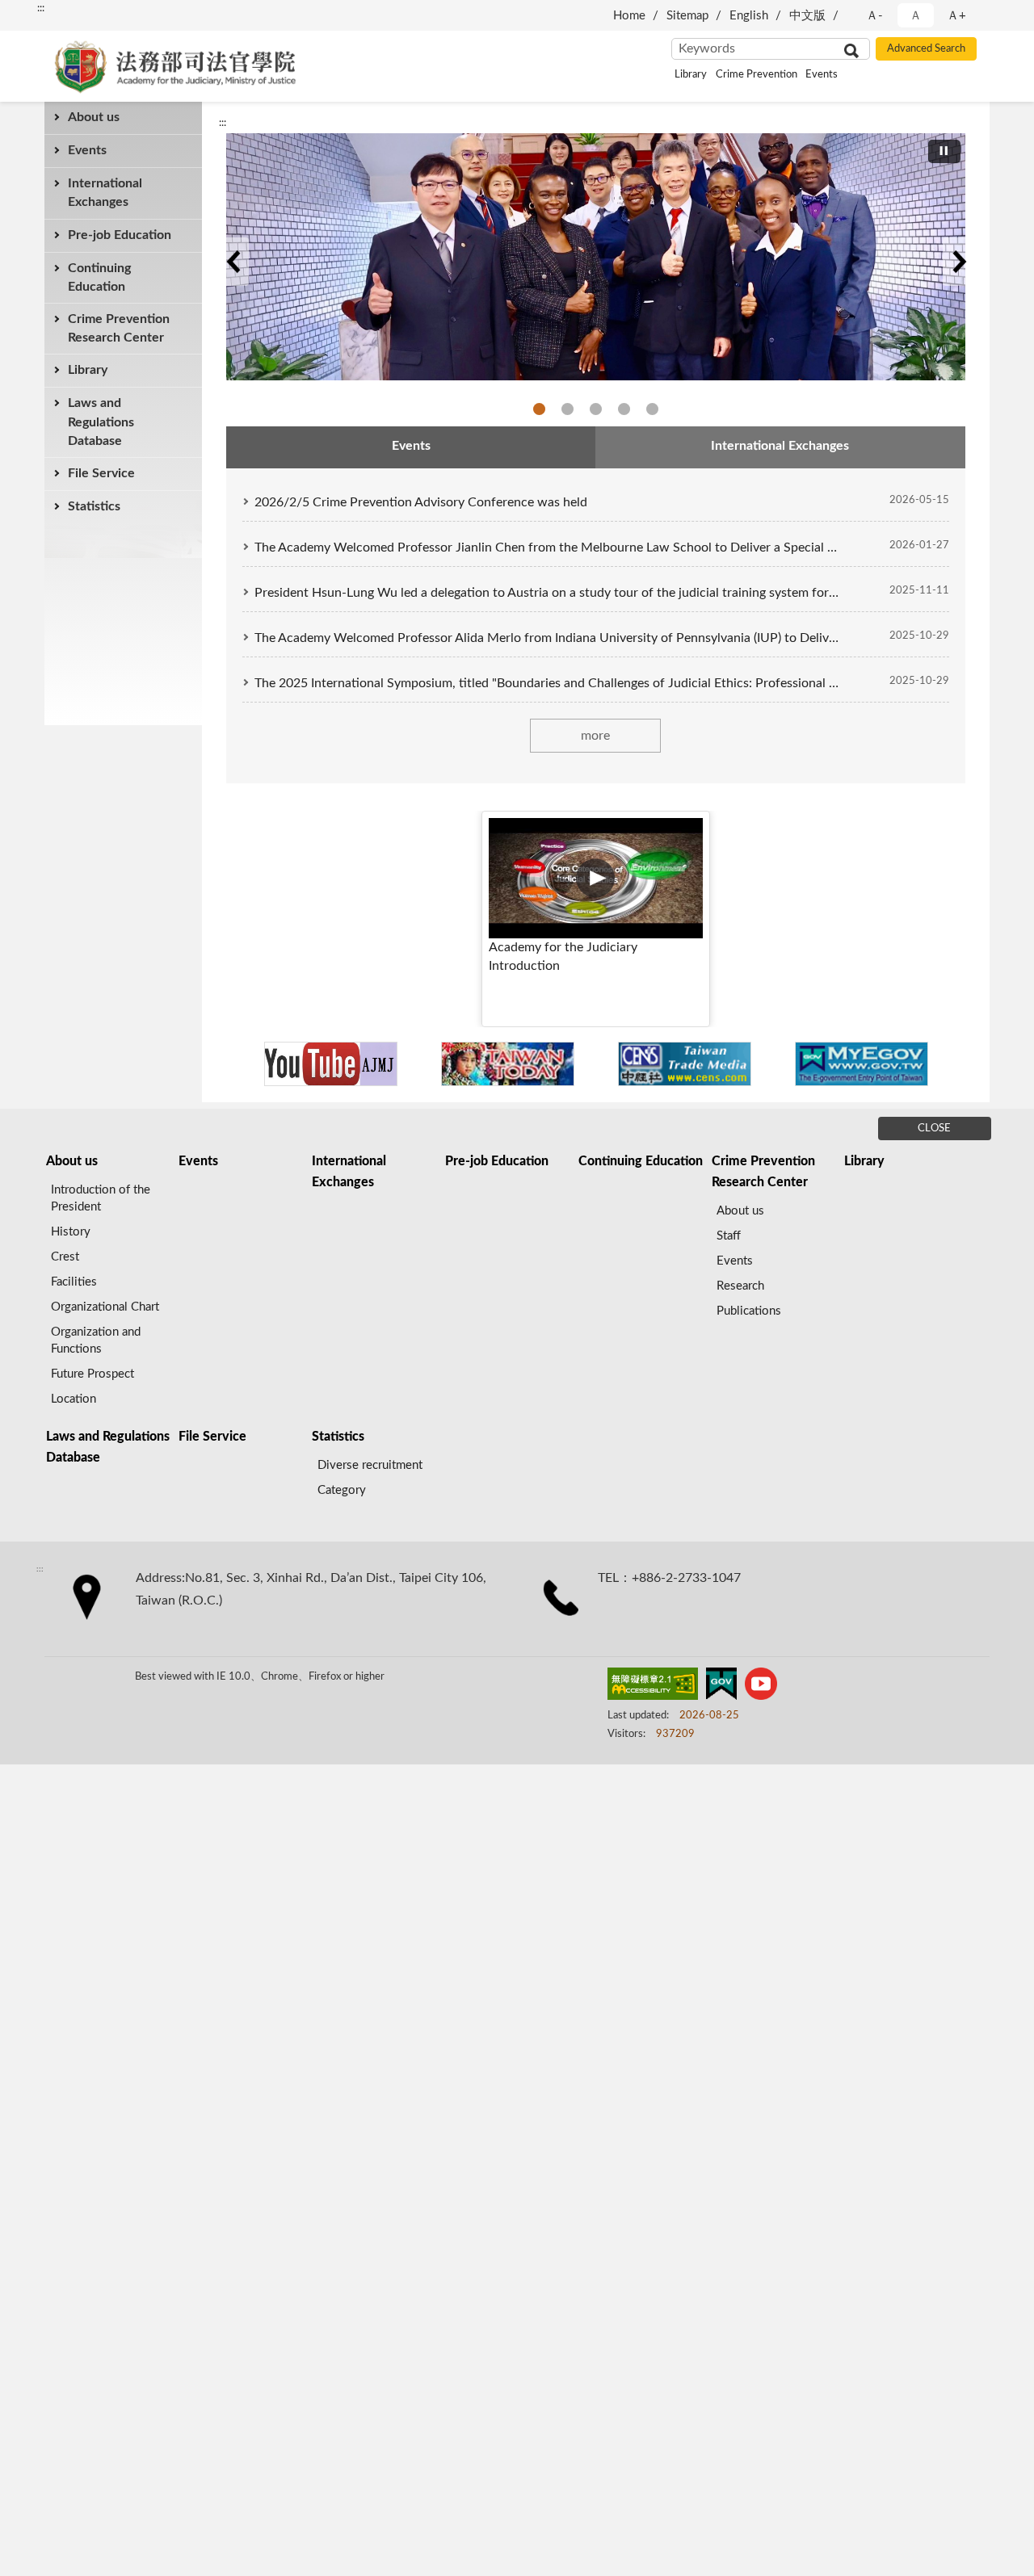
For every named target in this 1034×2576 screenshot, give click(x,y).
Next (959, 262)
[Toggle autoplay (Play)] (944, 151)
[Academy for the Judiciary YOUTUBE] (331, 1064)
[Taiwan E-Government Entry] (862, 1064)
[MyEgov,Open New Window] (721, 1687)
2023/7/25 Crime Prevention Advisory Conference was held (624, 409)
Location (74, 1399)
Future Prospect (92, 1374)
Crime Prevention (757, 75)
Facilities (74, 1282)
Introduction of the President (101, 1198)
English (749, 16)
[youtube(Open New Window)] (761, 1687)
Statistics (94, 506)
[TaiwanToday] (508, 1064)
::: (223, 123)
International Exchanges (105, 193)
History (71, 1232)
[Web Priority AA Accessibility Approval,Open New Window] (653, 1687)
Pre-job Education (120, 235)
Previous (233, 262)
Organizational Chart (105, 1307)
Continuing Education (99, 277)
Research (740, 1286)
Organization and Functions (96, 1340)
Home (629, 16)
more (595, 736)
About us (94, 117)
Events (822, 75)
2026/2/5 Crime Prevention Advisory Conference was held (421, 502)
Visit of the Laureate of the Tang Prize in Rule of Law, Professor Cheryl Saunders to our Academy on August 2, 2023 (652, 409)
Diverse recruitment (370, 1465)
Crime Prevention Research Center (119, 328)
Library (691, 75)
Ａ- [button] (874, 16)
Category (342, 1490)
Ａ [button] (916, 16)
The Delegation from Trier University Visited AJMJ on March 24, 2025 (567, 409)
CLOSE (934, 1129)
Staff (729, 1236)
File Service (101, 473)
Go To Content (48, 13)
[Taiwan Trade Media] (685, 1064)
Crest (65, 1257)
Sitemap (687, 16)
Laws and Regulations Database (101, 422)
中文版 (807, 16)
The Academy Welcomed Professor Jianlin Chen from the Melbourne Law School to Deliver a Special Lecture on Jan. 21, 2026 (547, 548)
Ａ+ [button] (956, 16)
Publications (749, 1311)
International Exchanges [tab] (780, 446)
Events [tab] (411, 446)
